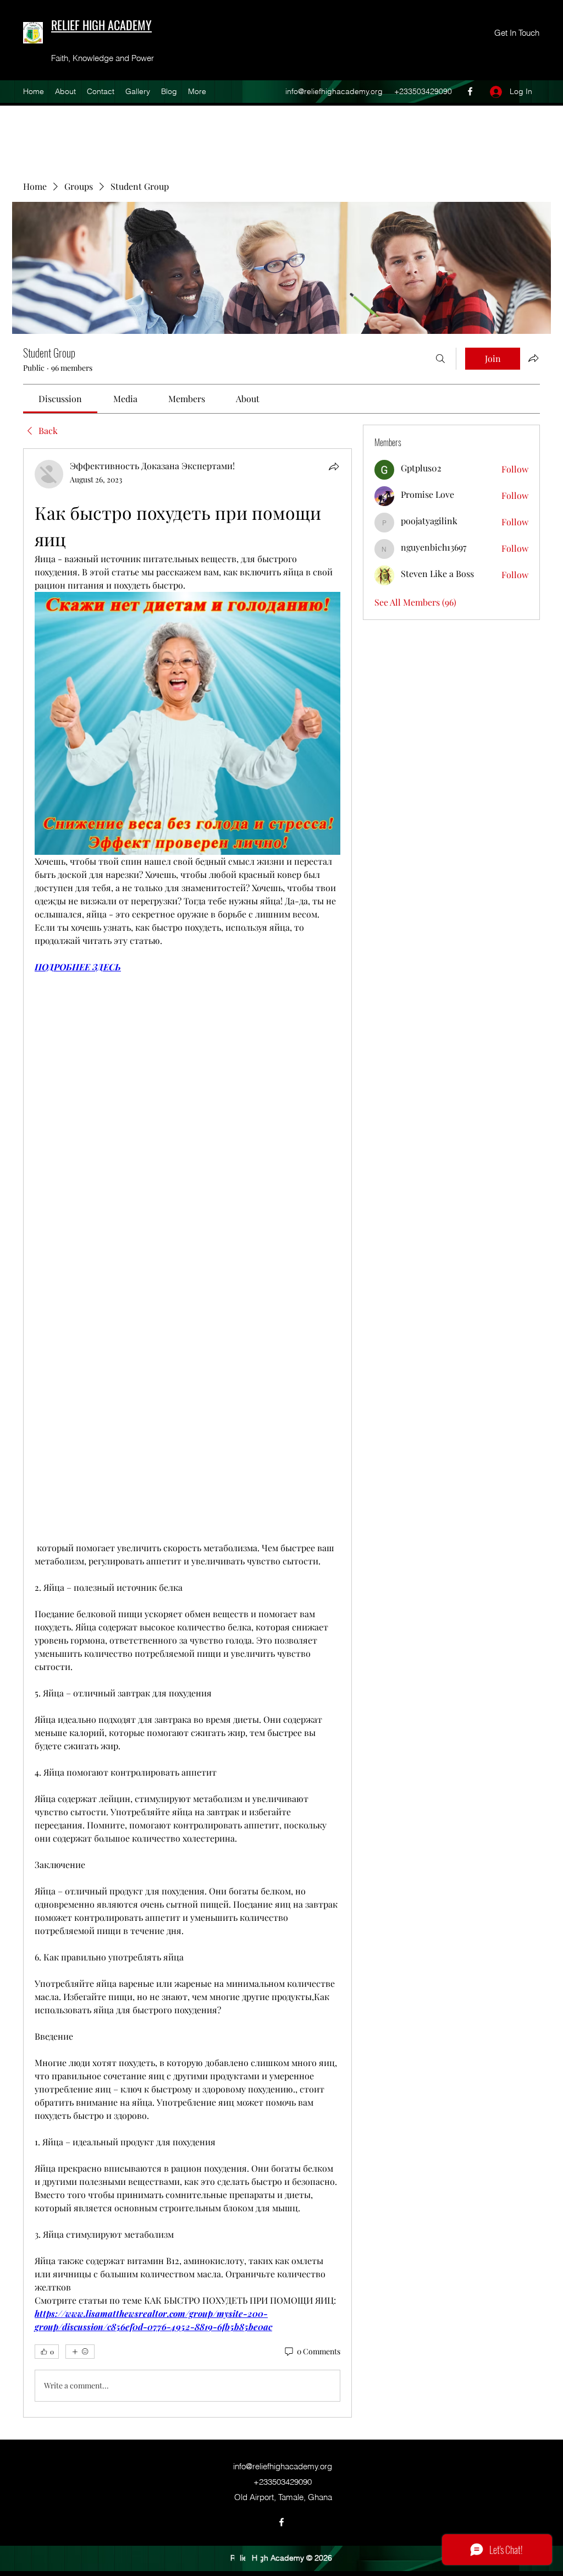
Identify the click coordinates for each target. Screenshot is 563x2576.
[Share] (334, 466)
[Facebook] (470, 91)
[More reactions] (80, 2352)
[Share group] (533, 358)
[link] (60, 399)
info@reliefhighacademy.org (334, 91)
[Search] (440, 359)
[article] (187, 1433)
